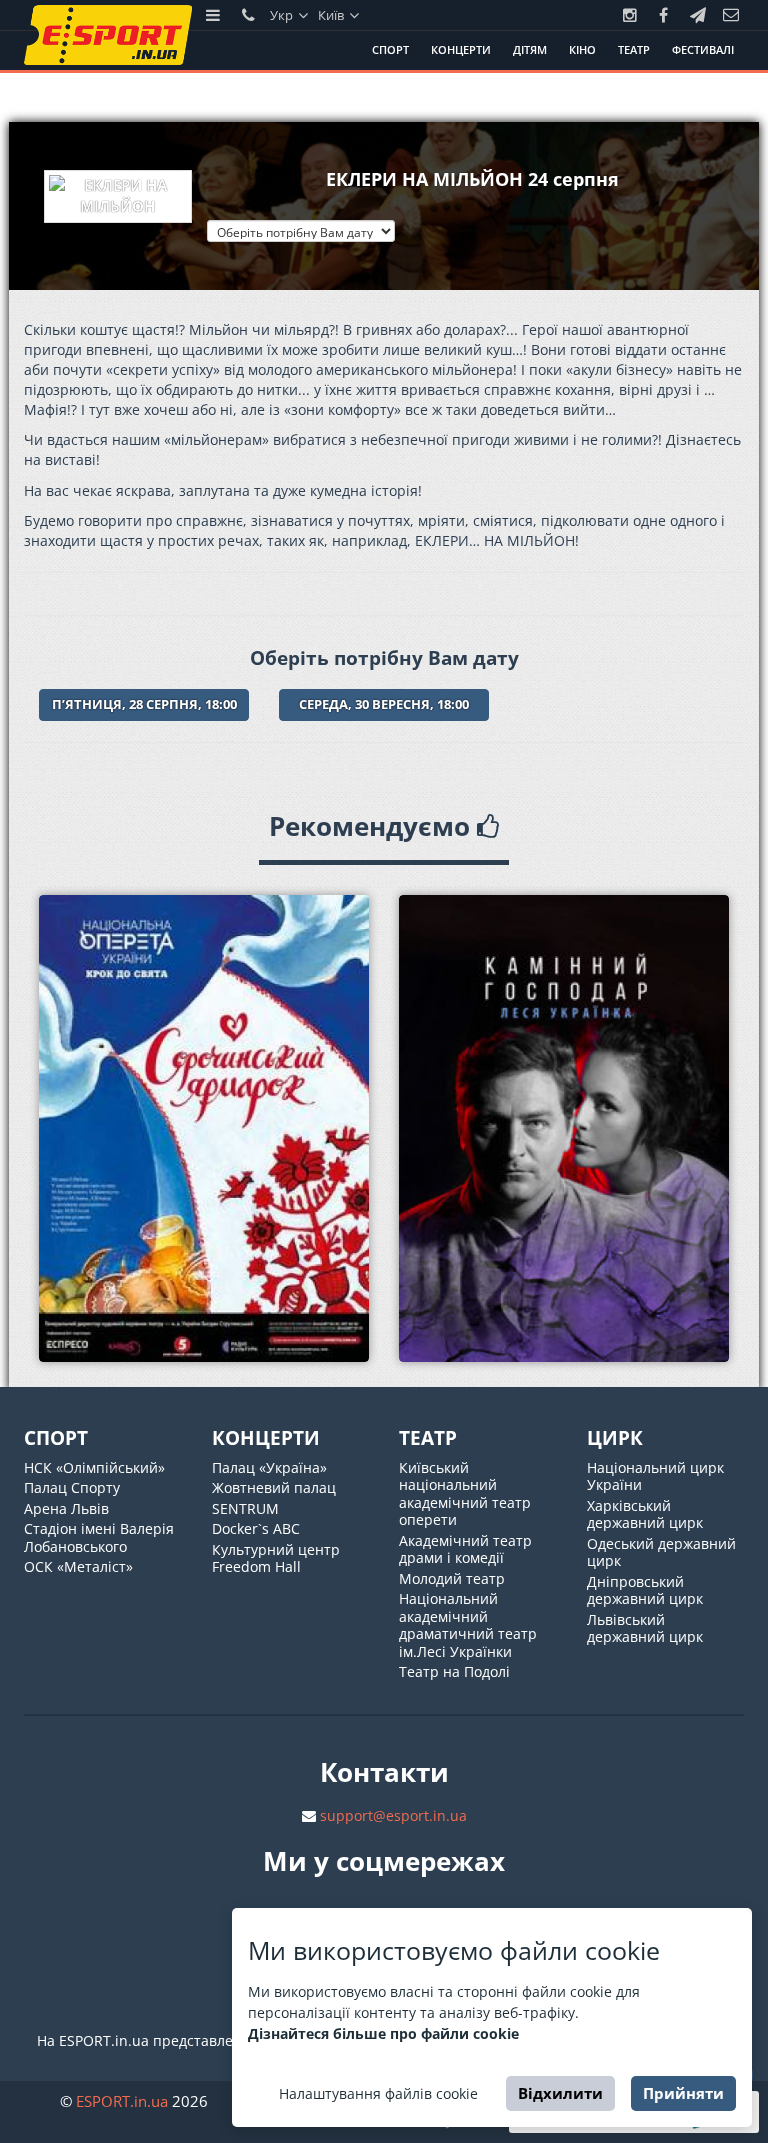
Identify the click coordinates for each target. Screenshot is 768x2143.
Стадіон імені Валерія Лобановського (99, 1537)
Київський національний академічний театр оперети (465, 1494)
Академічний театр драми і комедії (465, 1549)
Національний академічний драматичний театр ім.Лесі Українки (468, 1625)
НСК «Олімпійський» (94, 1467)
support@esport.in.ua (393, 1815)
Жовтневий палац (274, 1487)
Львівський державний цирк (645, 1628)
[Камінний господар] (564, 1128)
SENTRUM (245, 1508)
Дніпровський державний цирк (645, 1590)
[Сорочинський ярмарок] (204, 1128)
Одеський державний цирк (661, 1552)
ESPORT (122, 2101)
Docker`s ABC (256, 1528)
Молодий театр (452, 1578)
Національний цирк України (655, 1476)
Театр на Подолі (454, 1671)
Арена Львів (66, 1508)
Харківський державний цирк (645, 1514)
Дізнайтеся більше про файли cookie (383, 2033)
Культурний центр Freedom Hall (276, 1558)
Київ (332, 15)
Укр (283, 15)
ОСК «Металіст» (78, 1566)
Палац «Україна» (269, 1467)
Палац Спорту (72, 1487)
